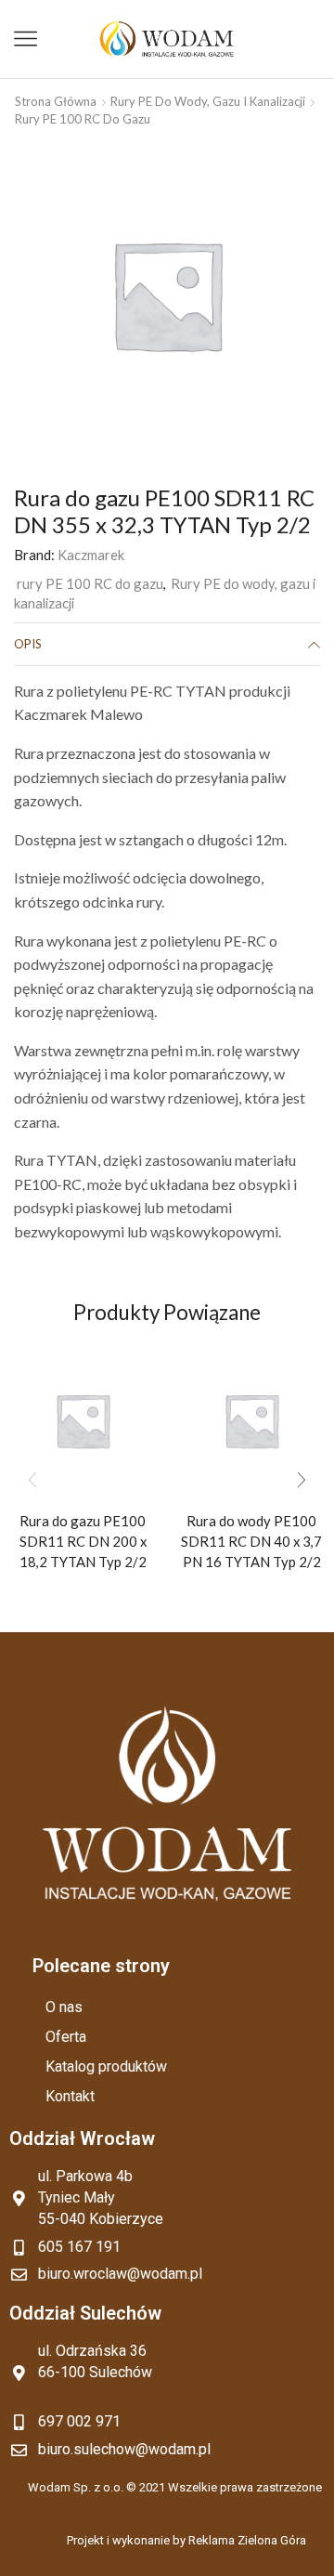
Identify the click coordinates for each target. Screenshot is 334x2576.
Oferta (66, 2037)
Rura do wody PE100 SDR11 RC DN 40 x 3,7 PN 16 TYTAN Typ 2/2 (251, 1541)
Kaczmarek (91, 555)
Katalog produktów (106, 2066)
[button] (302, 1480)
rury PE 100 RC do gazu (83, 119)
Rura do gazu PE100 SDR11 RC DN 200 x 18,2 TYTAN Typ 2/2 (83, 1541)
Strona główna (56, 101)
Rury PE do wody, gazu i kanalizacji (208, 101)
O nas (64, 2007)
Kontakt (70, 2096)
